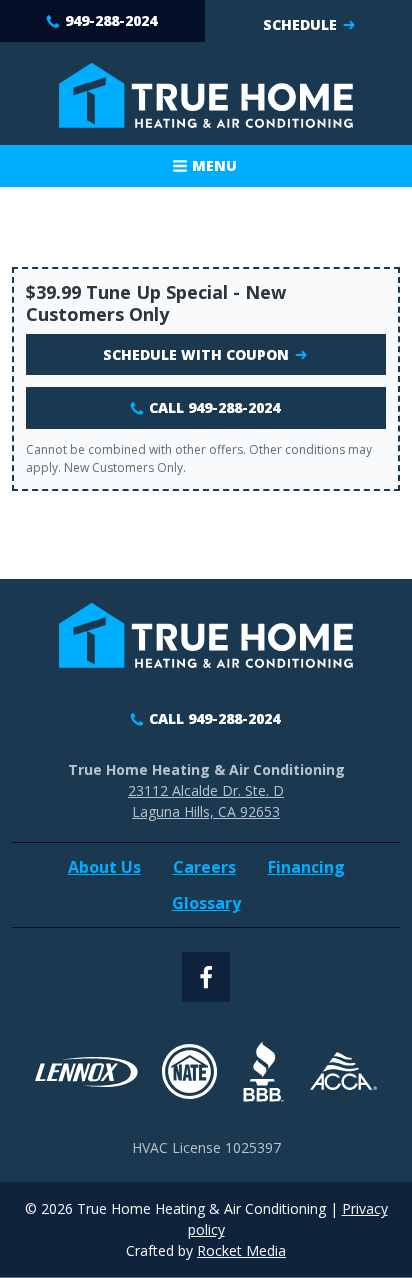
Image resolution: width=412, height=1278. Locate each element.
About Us (104, 867)
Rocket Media (241, 1250)
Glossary (206, 903)
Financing (306, 867)
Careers (204, 867)
